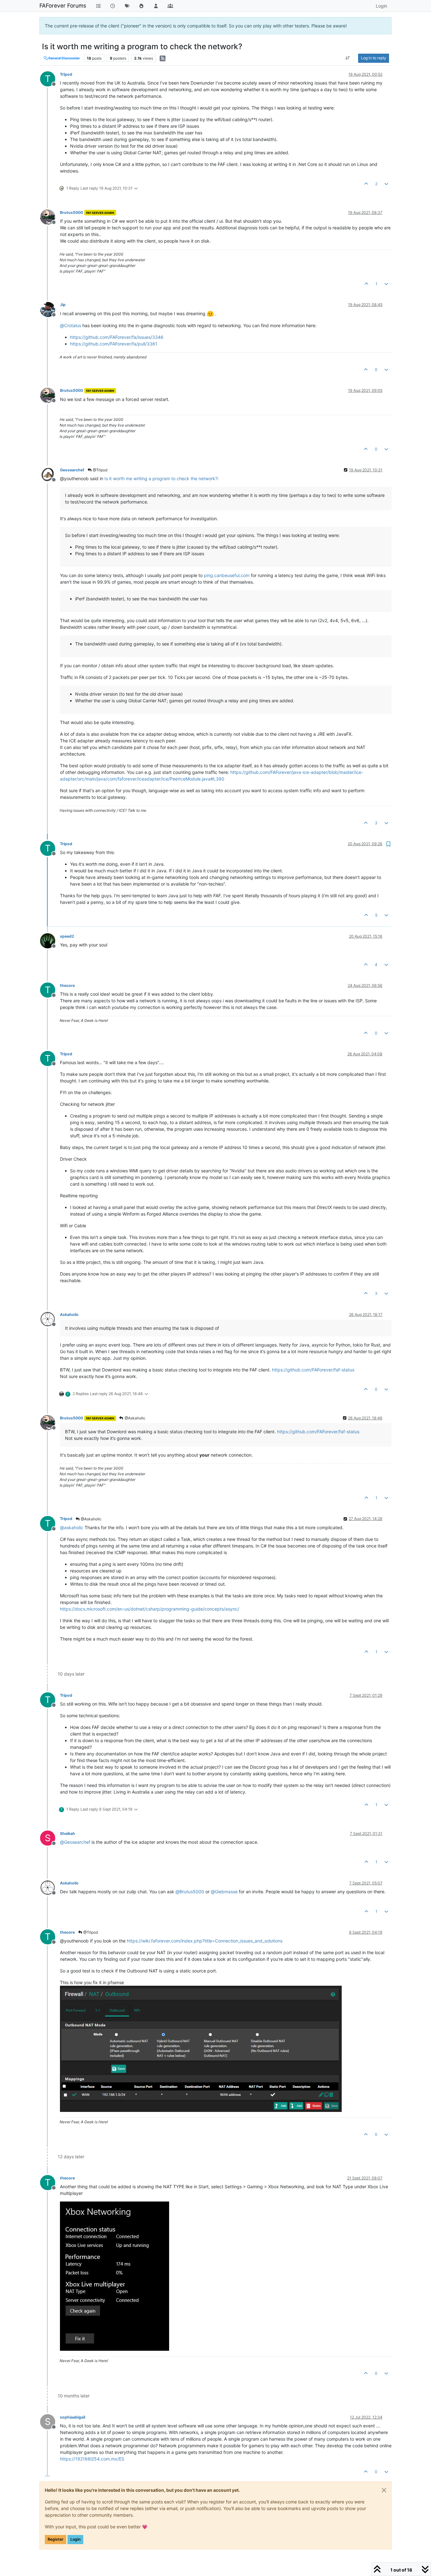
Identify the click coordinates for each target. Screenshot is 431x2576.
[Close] (384, 2490)
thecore (67, 985)
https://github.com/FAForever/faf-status (313, 1370)
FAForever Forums (63, 6)
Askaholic (69, 1315)
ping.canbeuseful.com (227, 575)
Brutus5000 (71, 212)
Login (75, 2539)
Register (56, 2539)
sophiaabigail (73, 2417)
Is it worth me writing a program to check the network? (161, 478)
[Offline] (50, 217)
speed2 (67, 936)
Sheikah (68, 1833)
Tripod (66, 74)
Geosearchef (72, 470)
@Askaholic (135, 1418)
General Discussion (64, 58)
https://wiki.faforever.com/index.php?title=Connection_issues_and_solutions (205, 1941)
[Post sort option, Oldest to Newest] (348, 58)
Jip (63, 305)
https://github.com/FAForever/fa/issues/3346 (117, 337)
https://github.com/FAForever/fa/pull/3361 (114, 344)
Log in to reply (374, 58)
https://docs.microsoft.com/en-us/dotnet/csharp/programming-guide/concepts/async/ (150, 1609)
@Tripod (100, 470)
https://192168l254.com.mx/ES (92, 2459)
